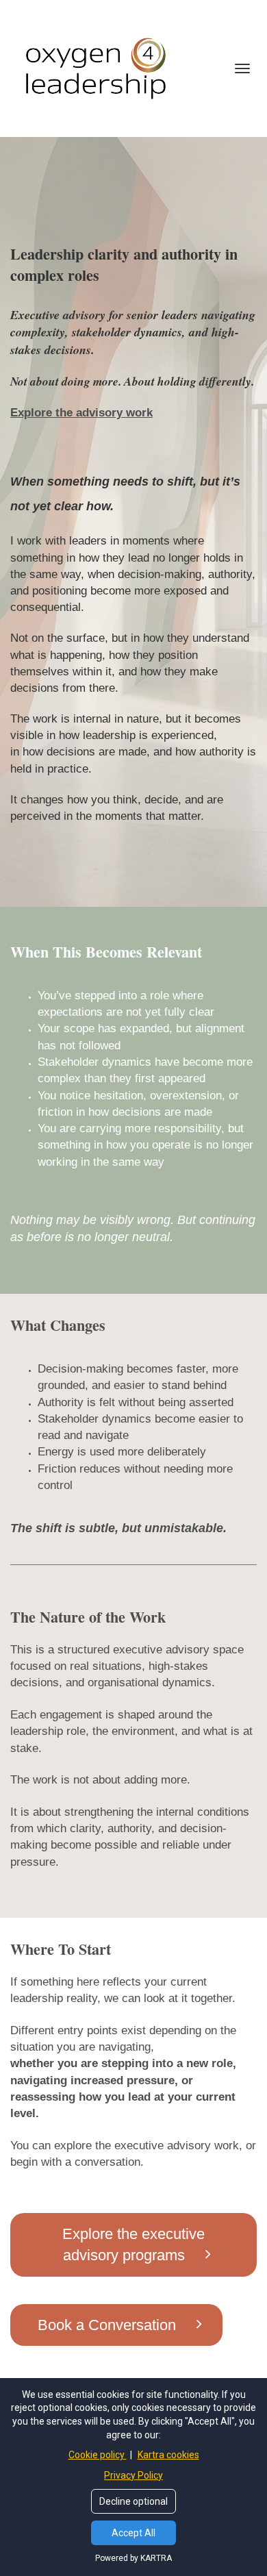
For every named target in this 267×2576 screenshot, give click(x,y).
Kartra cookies (168, 2455)
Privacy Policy (133, 2475)
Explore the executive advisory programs (133, 2244)
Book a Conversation (107, 2325)
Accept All (133, 2533)
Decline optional (133, 2501)
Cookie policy (98, 2455)
